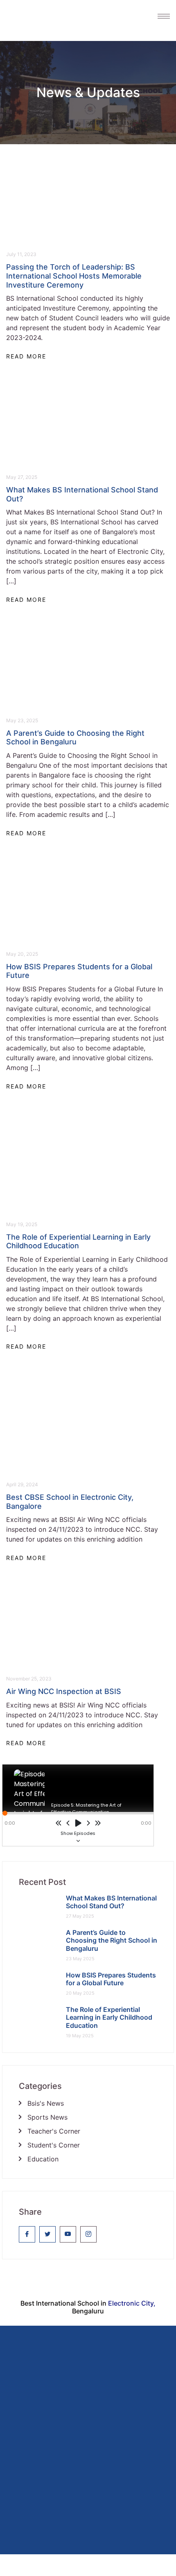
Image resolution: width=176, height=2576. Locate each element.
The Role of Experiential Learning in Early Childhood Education (78, 1242)
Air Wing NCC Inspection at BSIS (64, 1691)
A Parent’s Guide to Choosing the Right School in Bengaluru (75, 738)
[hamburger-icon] (160, 16)
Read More (26, 356)
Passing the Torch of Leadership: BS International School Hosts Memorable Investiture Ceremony (74, 276)
